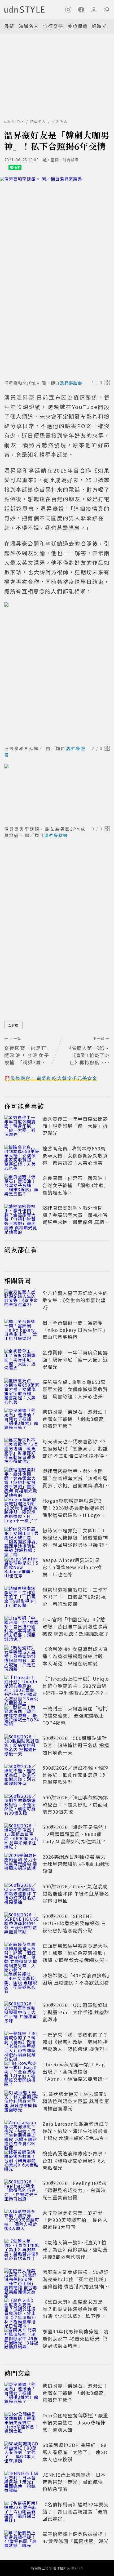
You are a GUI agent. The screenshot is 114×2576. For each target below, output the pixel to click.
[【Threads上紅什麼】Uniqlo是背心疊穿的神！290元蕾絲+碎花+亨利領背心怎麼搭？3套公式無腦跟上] (22, 1687)
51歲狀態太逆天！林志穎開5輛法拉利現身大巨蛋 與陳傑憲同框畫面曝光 (76, 2101)
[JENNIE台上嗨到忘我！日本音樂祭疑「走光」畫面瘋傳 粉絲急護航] (22, 2483)
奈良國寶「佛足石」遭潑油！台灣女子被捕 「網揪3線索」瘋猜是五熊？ (75, 1185)
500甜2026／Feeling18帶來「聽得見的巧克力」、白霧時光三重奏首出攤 (75, 2190)
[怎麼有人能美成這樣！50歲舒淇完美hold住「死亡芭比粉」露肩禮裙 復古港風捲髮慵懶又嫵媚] (22, 2280)
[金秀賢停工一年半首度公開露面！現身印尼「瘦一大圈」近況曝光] (22, 1127)
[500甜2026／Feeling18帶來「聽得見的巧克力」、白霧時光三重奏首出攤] (22, 2191)
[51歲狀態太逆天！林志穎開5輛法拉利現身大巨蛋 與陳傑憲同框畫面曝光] (22, 2102)
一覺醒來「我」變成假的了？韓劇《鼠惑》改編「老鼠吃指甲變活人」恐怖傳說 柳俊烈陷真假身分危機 (76, 2045)
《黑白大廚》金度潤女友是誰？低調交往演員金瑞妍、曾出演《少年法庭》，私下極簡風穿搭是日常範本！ (75, 2312)
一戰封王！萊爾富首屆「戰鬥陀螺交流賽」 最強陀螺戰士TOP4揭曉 (75, 1715)
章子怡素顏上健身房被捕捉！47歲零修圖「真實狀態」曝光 (76, 2537)
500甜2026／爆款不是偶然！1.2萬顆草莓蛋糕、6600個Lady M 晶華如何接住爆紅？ (75, 1834)
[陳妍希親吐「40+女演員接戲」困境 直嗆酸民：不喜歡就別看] (22, 1983)
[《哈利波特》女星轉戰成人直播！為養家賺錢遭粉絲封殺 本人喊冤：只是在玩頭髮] (22, 1657)
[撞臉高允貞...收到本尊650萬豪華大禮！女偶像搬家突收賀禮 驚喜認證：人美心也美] (22, 1156)
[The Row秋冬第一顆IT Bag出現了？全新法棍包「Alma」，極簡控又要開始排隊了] (22, 2072)
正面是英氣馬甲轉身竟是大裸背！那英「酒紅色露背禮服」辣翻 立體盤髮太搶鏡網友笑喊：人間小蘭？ (75, 1956)
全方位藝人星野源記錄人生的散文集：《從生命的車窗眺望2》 (75, 1300)
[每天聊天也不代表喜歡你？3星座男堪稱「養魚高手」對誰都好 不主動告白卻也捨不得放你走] (22, 1449)
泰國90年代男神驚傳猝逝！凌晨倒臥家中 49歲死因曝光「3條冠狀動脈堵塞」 (76, 2338)
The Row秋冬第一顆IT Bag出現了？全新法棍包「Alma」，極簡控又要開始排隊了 (75, 2075)
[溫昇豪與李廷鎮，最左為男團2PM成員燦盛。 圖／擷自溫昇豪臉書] (57, 794)
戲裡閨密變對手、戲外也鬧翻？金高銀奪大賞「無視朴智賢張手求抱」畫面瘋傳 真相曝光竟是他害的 (76, 1218)
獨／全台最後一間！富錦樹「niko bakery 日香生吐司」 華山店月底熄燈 (75, 1330)
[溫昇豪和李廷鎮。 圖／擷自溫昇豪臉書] (57, 277)
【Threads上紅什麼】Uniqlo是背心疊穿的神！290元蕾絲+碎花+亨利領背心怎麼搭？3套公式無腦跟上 (76, 1689)
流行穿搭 (53, 26)
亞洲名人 (60, 121)
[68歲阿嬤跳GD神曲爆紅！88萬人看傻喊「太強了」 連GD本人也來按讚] (22, 2453)
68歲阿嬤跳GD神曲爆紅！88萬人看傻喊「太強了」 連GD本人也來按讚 (75, 2452)
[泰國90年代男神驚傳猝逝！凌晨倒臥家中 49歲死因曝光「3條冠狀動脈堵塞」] (22, 2339)
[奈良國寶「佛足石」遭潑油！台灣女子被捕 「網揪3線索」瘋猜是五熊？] (22, 1186)
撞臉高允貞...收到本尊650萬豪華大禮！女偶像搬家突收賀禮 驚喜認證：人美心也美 (75, 1155)
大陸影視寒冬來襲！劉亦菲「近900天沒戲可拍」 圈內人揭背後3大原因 (75, 2220)
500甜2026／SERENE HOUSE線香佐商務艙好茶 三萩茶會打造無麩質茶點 (74, 1923)
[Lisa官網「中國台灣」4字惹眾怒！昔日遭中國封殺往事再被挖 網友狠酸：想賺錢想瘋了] (22, 1627)
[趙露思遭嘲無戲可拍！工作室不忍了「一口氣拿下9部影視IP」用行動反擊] (22, 1598)
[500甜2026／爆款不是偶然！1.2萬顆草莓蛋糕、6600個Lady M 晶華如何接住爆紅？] (22, 1835)
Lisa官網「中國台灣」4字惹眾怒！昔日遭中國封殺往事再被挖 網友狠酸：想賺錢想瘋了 (76, 1626)
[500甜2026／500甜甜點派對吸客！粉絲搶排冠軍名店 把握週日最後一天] (22, 1746)
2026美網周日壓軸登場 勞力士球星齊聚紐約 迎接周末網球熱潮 (76, 1864)
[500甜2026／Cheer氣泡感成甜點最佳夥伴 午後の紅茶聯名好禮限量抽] (22, 1894)
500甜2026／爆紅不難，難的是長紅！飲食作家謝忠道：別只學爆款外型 (75, 1775)
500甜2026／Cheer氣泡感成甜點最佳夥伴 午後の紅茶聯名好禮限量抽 (76, 1893)
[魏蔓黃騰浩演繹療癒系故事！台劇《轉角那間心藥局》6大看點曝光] (22, 2161)
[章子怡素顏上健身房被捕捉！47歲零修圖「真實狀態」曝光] (22, 2542)
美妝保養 (77, 26)
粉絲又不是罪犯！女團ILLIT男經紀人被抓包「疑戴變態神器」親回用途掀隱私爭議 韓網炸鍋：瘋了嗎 (76, 1541)
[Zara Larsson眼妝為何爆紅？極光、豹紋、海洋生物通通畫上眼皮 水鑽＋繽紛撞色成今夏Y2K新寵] (22, 2132)
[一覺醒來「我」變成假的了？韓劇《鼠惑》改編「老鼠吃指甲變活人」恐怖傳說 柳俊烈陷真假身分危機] (22, 2043)
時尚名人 (29, 26)
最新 (9, 26)
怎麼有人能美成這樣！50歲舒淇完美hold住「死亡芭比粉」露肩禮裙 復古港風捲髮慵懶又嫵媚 (76, 2283)
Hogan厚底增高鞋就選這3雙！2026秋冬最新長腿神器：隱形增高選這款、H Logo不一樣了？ (76, 1511)
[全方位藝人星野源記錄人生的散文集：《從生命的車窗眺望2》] (22, 1301)
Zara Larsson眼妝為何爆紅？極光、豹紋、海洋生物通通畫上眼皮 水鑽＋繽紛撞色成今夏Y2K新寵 (76, 2134)
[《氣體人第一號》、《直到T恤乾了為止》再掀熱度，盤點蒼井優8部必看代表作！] (22, 2250)
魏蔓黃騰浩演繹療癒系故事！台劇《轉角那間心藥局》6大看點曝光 (75, 2160)
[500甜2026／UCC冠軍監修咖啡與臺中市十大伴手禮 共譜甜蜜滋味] (22, 2013)
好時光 (99, 26)
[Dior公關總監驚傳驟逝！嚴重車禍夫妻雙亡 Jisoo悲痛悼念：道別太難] (22, 2423)
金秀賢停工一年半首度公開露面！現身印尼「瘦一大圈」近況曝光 (75, 1126)
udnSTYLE (14, 121)
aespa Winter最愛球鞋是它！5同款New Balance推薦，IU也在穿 (72, 1567)
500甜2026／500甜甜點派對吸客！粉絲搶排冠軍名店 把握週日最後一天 (76, 1745)
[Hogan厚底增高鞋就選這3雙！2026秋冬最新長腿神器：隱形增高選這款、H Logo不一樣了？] (22, 1509)
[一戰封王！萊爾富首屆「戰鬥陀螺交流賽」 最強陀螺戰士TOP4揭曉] (22, 1716)
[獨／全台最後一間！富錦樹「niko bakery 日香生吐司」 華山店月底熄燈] (22, 1331)
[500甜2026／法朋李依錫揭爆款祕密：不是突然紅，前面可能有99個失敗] (22, 1805)
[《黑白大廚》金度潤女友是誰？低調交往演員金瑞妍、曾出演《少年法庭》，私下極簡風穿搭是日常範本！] (22, 2310)
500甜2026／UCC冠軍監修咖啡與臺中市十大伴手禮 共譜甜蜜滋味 (76, 2012)
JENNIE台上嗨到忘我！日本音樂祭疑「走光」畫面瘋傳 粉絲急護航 (75, 2482)
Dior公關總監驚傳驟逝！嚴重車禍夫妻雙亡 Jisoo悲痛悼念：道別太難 (75, 2422)
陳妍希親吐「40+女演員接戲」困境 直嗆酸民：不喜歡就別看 (76, 1979)
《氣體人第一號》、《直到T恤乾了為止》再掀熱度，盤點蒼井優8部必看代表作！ (75, 2249)
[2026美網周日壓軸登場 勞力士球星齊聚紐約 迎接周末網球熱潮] (22, 1865)
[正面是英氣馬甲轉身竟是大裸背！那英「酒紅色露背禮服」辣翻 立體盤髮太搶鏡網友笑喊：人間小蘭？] (22, 1954)
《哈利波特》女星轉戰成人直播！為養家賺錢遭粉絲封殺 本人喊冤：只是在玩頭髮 (75, 1656)
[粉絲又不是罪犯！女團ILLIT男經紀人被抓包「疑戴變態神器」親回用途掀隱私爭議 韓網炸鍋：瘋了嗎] (22, 1538)
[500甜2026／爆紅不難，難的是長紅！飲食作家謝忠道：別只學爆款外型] (22, 1776)
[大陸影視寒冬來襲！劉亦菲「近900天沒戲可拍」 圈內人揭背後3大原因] (22, 2221)
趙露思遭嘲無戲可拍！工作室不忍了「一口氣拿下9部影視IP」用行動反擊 (75, 1597)
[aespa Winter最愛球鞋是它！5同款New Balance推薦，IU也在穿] (22, 1568)
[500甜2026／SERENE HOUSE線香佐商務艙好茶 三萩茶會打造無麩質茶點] (22, 1924)
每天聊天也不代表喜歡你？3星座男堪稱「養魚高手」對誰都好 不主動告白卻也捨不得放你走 (76, 1452)
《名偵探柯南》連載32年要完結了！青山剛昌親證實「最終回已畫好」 (76, 2511)
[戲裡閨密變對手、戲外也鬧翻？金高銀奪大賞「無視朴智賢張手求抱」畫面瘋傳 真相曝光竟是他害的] (22, 1216)
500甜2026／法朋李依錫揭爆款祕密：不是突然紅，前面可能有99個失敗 (75, 1804)
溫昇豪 (13, 1025)
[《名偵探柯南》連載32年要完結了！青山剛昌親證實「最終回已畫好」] (22, 2512)
